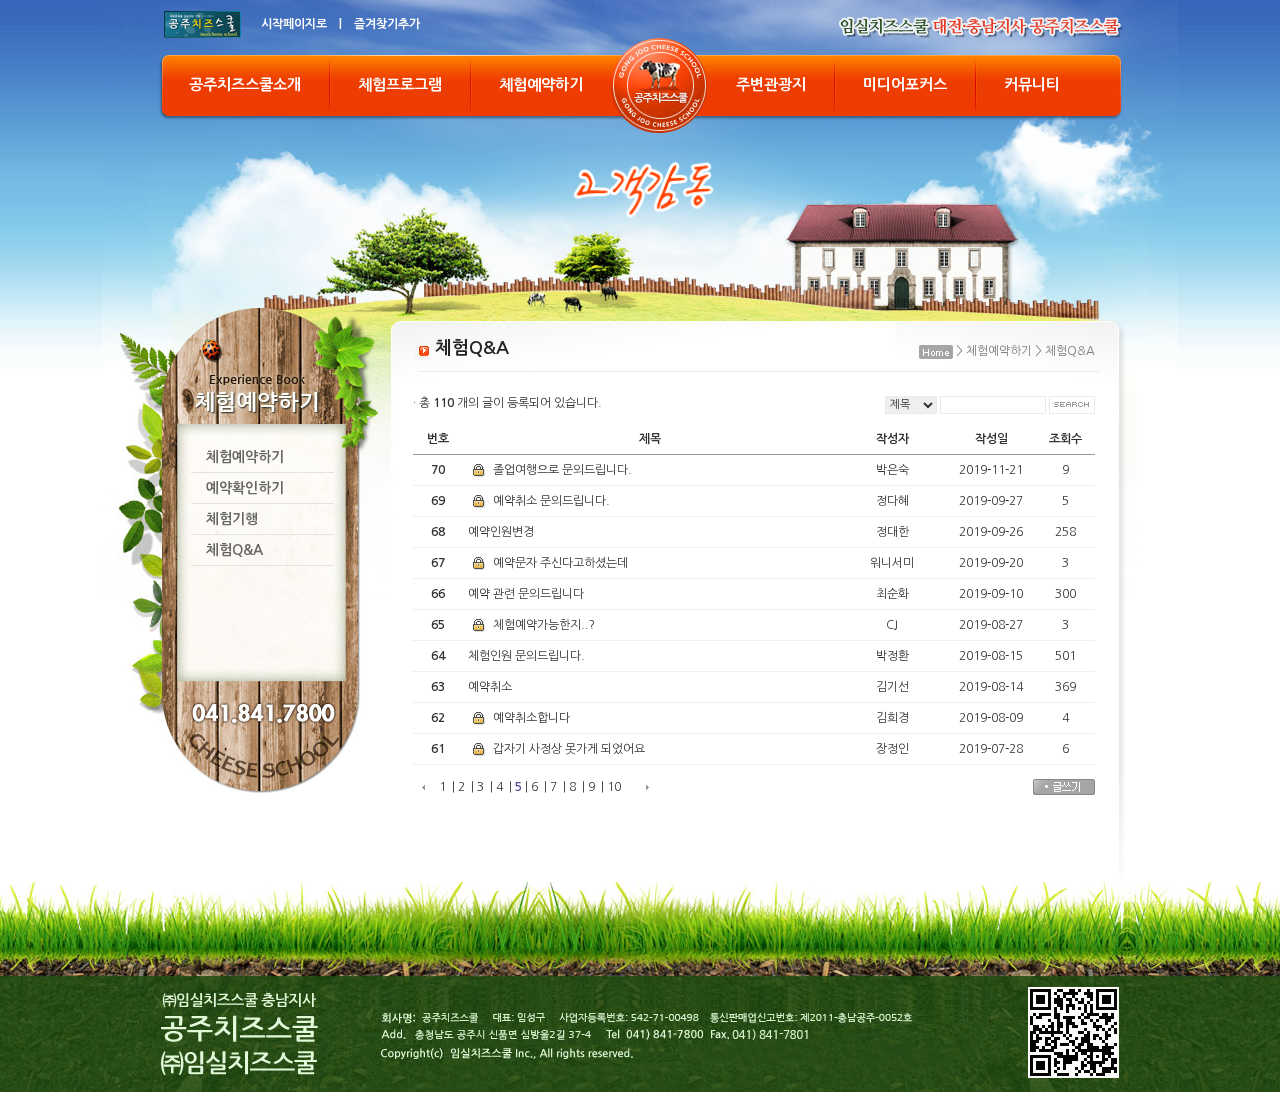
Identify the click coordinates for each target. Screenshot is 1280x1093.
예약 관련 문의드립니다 (526, 594)
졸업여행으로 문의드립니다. (561, 470)
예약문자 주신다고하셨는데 (559, 563)
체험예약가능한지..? (542, 625)
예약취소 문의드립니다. (550, 501)
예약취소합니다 (530, 718)
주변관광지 (771, 84)
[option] (640, 184)
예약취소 (490, 687)
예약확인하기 (245, 488)
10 (614, 787)
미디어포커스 (905, 84)
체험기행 (232, 519)
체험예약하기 (541, 84)
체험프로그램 (400, 84)
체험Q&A (234, 550)
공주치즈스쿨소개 (245, 84)
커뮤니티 (1032, 84)
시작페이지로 (294, 24)
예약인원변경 (501, 532)
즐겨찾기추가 (387, 24)
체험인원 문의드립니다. (526, 656)
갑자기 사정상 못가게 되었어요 (567, 749)
